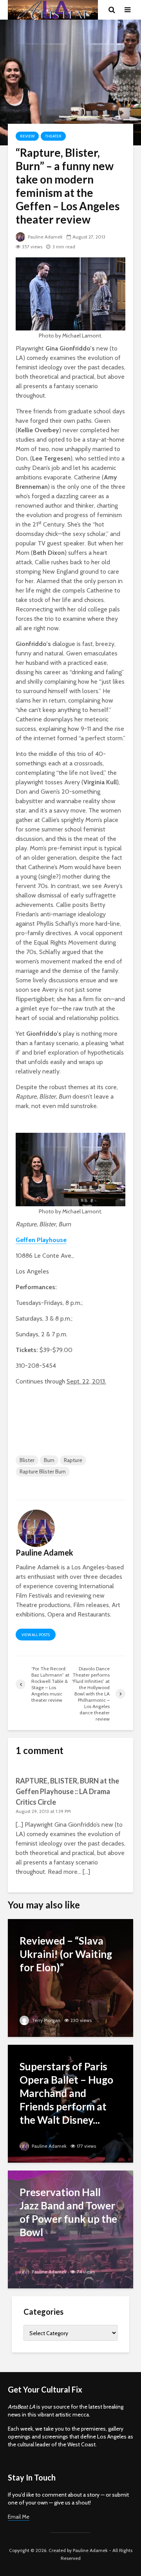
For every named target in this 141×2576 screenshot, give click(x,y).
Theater (53, 136)
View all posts (36, 1635)
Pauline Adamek (45, 237)
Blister (27, 1460)
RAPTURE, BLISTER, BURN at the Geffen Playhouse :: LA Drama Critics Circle (67, 1791)
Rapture (73, 1460)
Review (27, 136)
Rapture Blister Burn (43, 1471)
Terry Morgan (45, 2020)
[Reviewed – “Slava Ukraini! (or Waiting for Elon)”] (70, 1977)
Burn (49, 1460)
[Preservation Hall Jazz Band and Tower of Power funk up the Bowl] (70, 2229)
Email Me (19, 2517)
